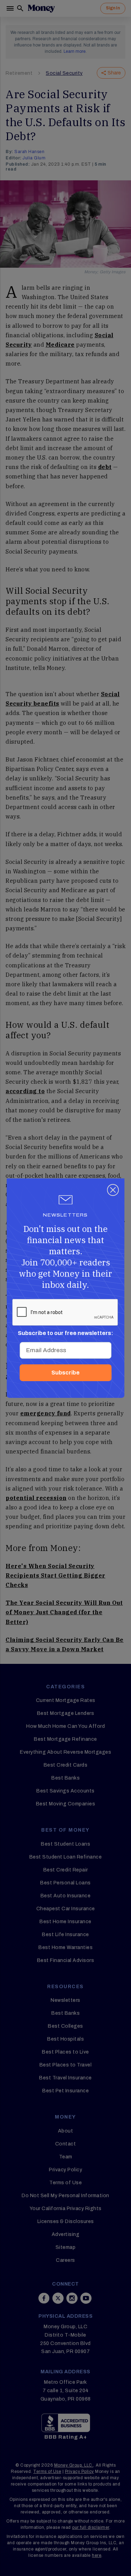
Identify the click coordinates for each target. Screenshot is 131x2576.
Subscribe (65, 1373)
